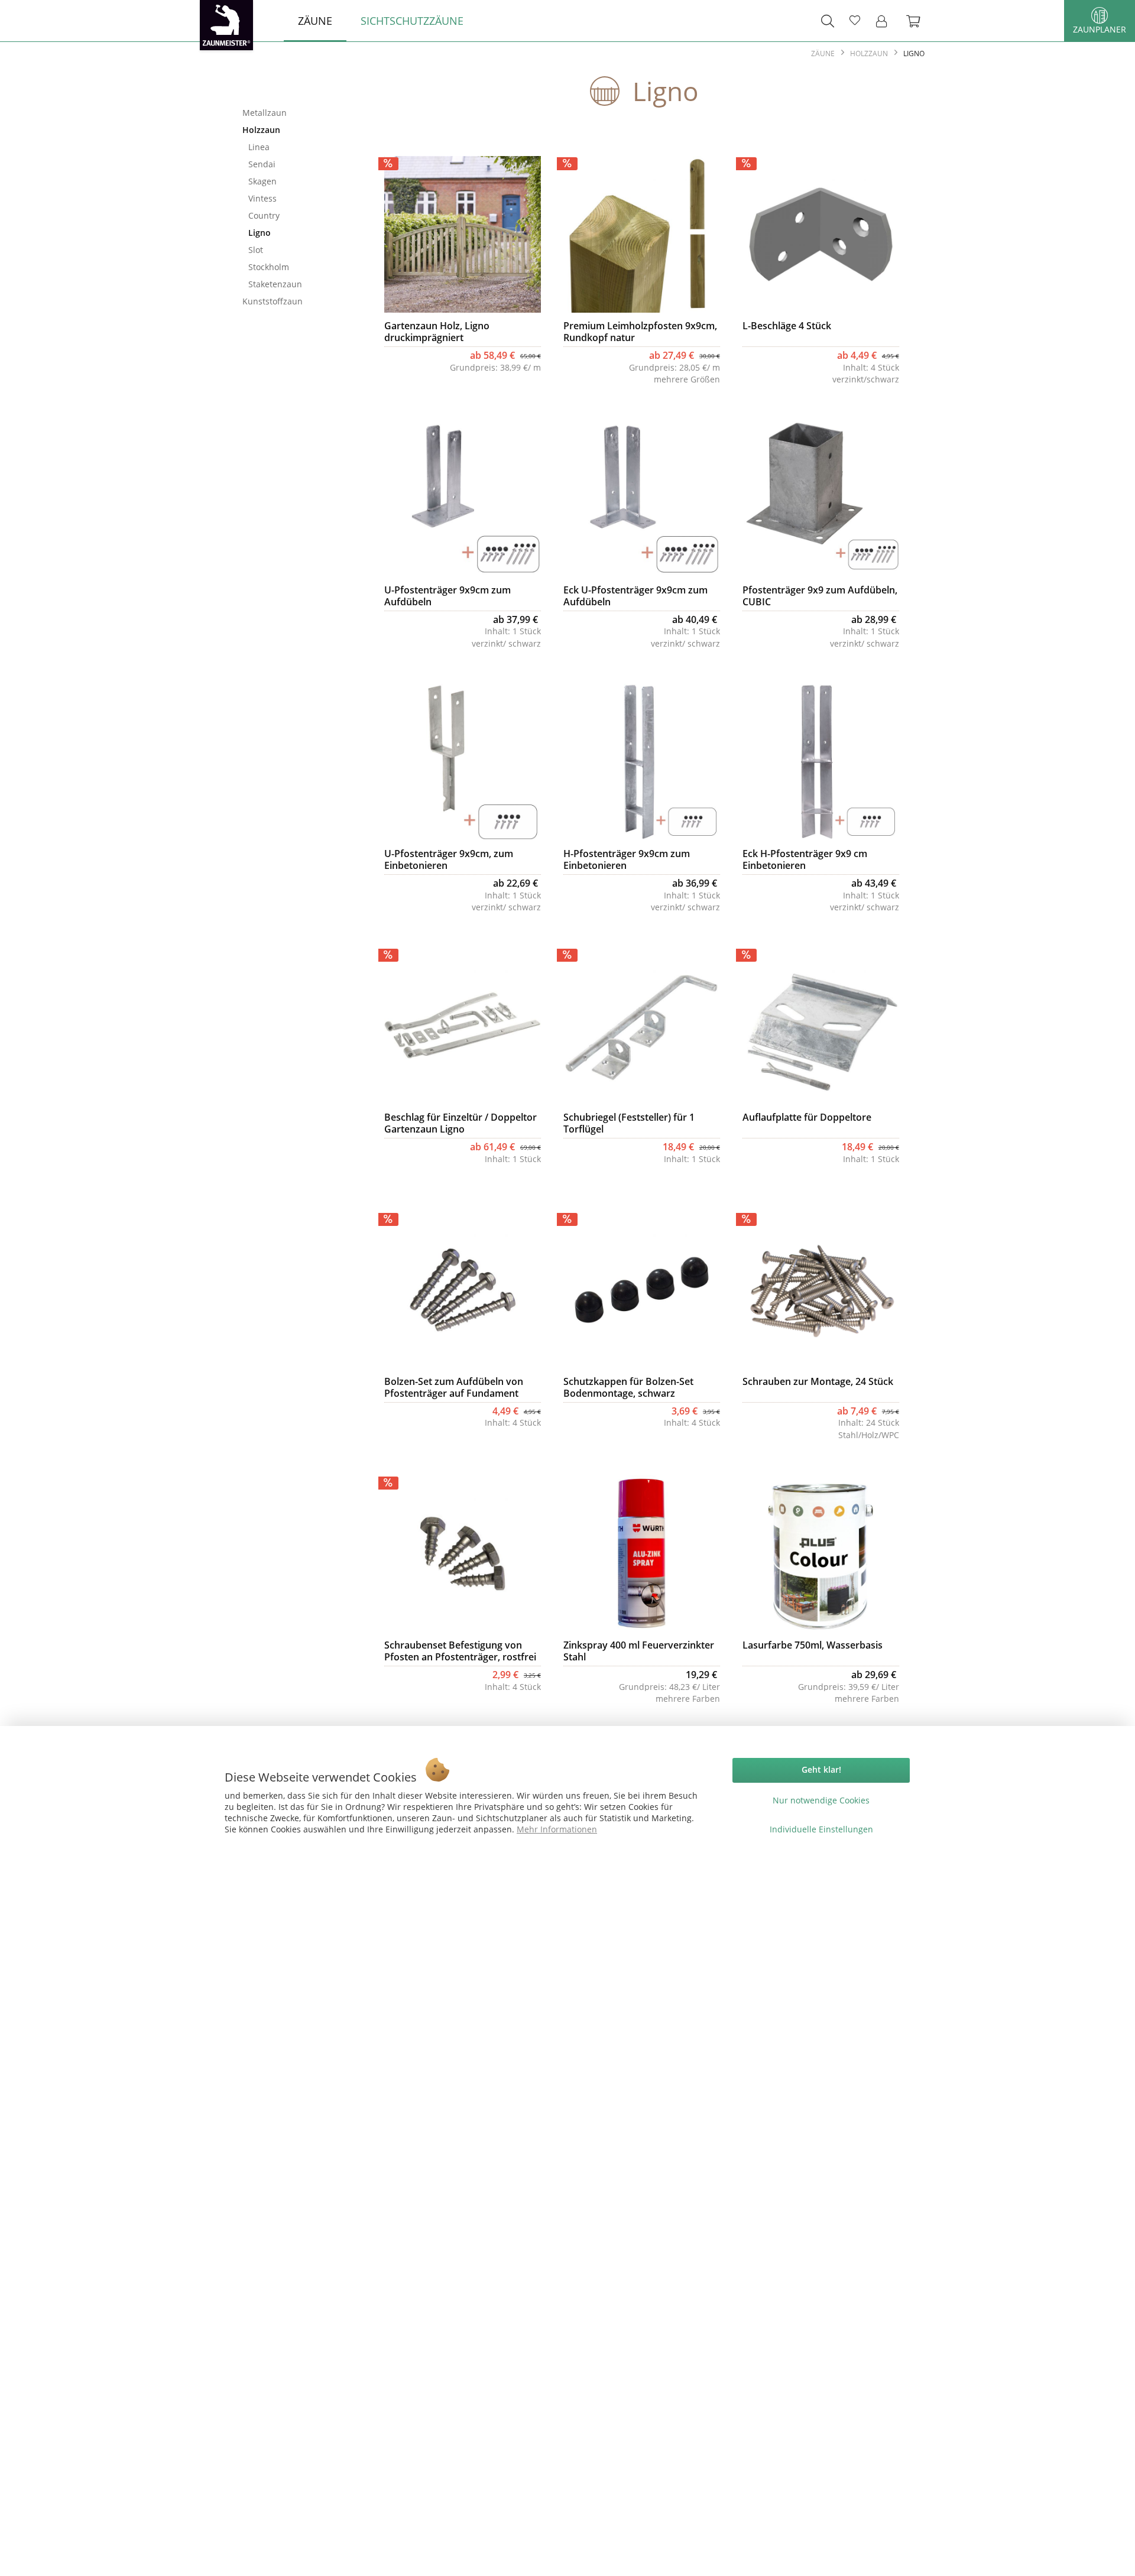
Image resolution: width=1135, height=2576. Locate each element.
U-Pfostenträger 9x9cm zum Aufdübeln (447, 596)
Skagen (262, 181)
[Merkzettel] (855, 21)
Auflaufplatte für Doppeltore (807, 1117)
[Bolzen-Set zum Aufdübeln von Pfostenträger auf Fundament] (463, 1290)
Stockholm (269, 267)
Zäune (293, 93)
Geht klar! (821, 1769)
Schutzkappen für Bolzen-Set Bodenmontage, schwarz (628, 1387)
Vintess (262, 198)
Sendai (262, 164)
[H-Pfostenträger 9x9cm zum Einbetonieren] (642, 762)
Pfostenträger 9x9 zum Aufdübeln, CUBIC (820, 596)
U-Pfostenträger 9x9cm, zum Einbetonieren (449, 859)
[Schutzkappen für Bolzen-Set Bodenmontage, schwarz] (642, 1290)
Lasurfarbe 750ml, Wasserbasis (813, 1645)
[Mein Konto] (885, 21)
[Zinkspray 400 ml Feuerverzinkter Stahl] (642, 1553)
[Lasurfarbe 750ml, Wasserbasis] (821, 1553)
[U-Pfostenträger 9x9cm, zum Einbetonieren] (463, 762)
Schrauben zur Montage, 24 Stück (818, 1382)
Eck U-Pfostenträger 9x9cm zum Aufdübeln (635, 596)
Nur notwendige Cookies (821, 1800)
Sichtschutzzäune (293, 331)
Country (264, 215)
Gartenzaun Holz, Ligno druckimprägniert (437, 332)
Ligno (260, 233)
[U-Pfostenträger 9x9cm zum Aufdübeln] (463, 498)
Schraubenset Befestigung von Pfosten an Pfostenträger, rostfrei (460, 1651)
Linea (259, 147)
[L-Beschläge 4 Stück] (821, 234)
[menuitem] (315, 21)
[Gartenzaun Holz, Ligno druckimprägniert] (463, 234)
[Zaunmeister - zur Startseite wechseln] (226, 25)
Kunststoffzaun (273, 301)
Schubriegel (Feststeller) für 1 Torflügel (629, 1123)
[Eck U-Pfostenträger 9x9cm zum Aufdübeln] (642, 498)
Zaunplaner (1100, 29)
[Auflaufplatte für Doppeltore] (821, 1026)
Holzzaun (261, 130)
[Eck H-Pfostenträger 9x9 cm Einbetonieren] (821, 762)
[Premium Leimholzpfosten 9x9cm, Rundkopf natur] (642, 234)
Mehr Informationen (557, 1829)
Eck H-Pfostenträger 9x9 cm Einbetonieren (805, 859)
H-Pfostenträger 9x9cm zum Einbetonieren (627, 859)
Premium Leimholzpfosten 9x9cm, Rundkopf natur (640, 332)
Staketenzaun (275, 284)
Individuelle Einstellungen (821, 1829)
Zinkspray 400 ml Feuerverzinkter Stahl (639, 1651)
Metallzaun (265, 113)
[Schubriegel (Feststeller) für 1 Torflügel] (642, 1026)
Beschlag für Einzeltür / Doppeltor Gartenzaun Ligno (461, 1123)
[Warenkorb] (919, 21)
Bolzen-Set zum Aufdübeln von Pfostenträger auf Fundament (454, 1387)
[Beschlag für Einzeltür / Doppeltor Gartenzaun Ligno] (463, 1026)
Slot (256, 250)
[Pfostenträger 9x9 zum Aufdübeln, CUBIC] (821, 498)
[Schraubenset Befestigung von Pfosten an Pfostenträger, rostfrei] (463, 1553)
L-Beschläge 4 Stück (787, 326)
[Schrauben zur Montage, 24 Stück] (821, 1290)
